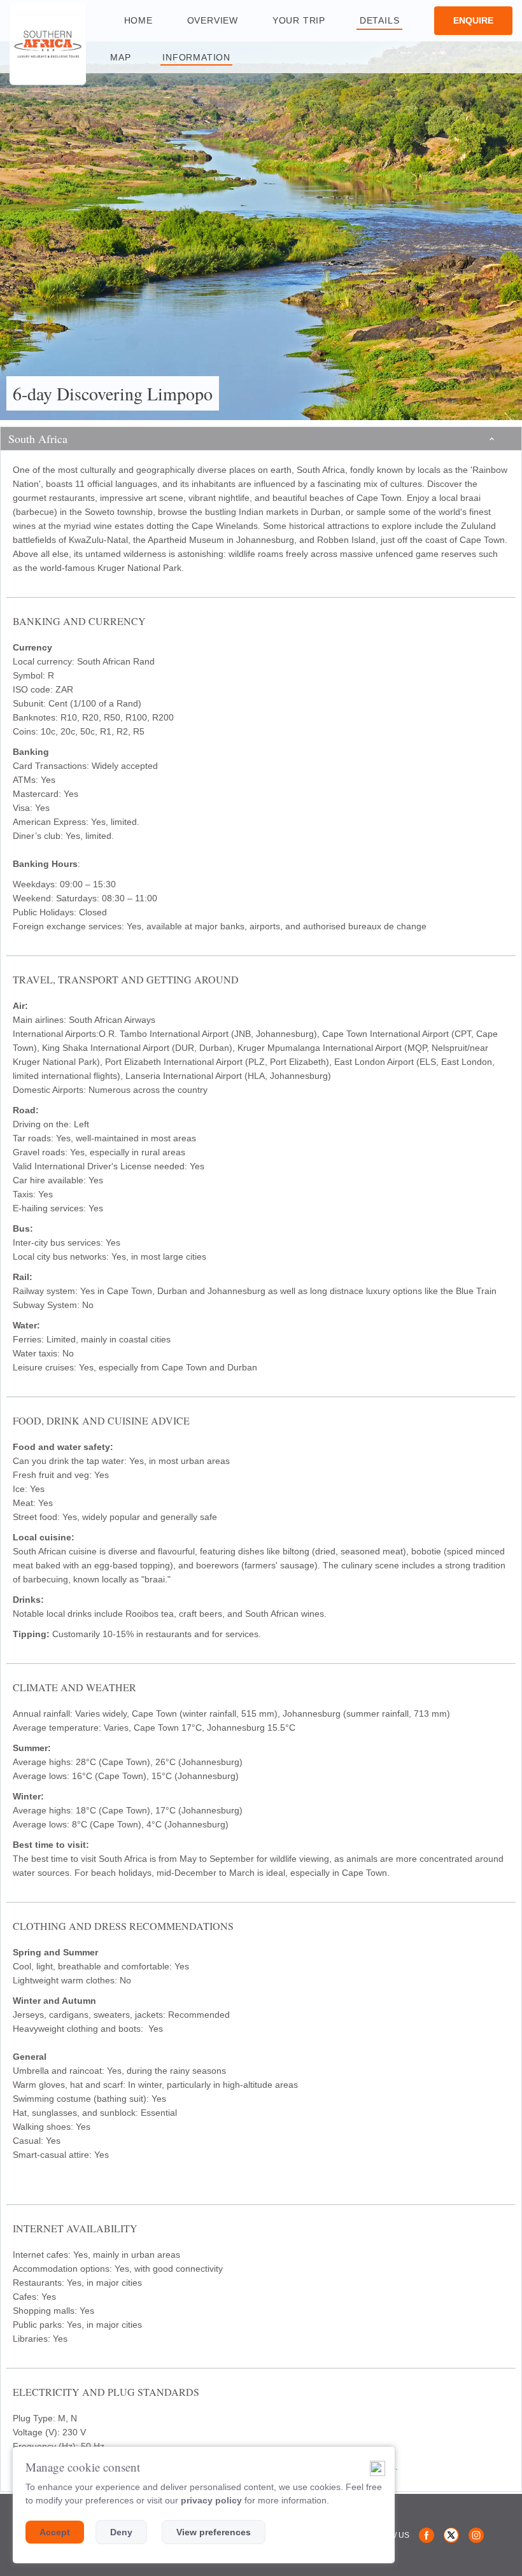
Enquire (473, 20)
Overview (213, 20)
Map (120, 57)
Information (196, 57)
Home (138, 20)
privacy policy (211, 2500)
